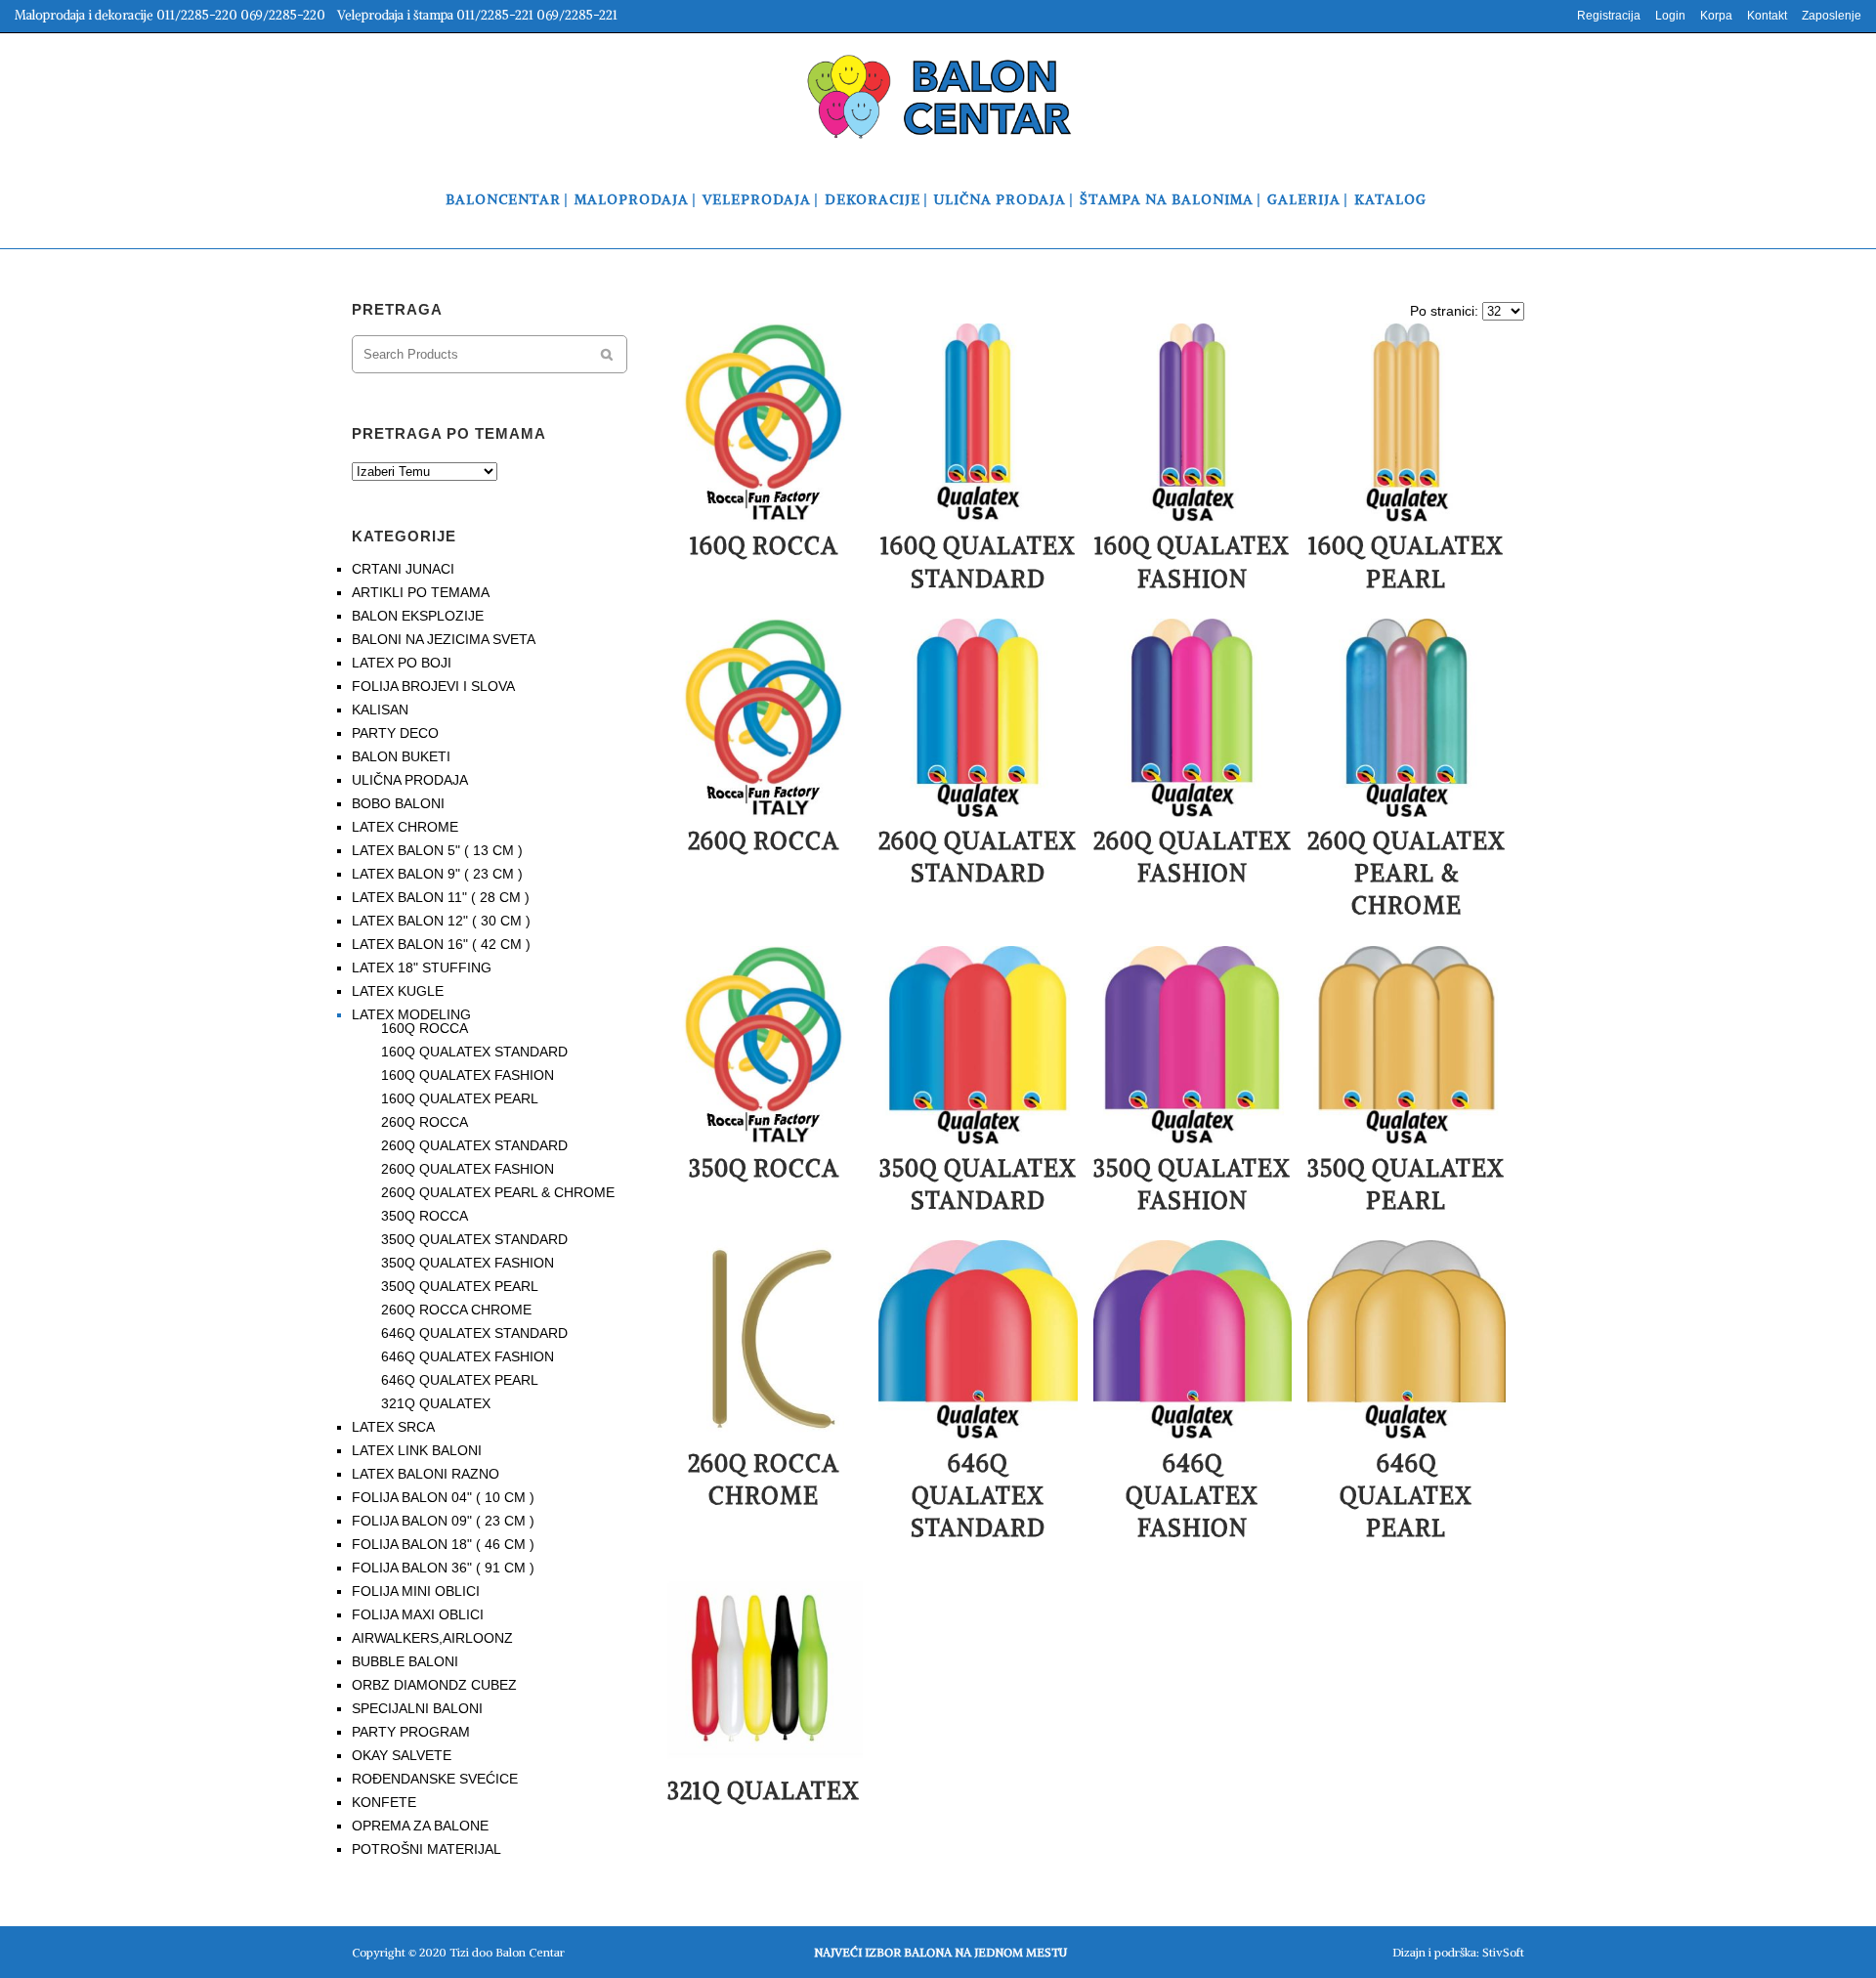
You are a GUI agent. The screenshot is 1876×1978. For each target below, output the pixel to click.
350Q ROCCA (425, 1216)
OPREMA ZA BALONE (420, 1826)
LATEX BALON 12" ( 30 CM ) (441, 921)
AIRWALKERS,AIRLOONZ (432, 1638)
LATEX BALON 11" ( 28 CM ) (441, 897)
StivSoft (1503, 1952)
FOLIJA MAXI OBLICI (418, 1614)
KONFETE (384, 1802)
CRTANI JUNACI (403, 569)
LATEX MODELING (411, 1014)
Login (1670, 16)
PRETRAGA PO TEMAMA (449, 433)
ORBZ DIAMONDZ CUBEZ (434, 1685)
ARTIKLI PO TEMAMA (421, 592)
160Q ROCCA (425, 1028)
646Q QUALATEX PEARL (460, 1380)
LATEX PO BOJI (402, 663)
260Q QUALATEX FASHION (468, 1169)
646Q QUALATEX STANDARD (474, 1333)
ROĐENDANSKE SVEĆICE (435, 1779)
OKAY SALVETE (402, 1755)
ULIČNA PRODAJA (410, 780)
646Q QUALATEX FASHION (468, 1356)
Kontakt (1767, 16)
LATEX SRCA (393, 1427)
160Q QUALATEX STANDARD (474, 1052)
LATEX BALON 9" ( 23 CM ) (437, 874)
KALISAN (380, 709)
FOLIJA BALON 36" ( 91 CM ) (443, 1568)
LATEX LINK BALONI (417, 1450)
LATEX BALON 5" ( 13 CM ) (437, 850)
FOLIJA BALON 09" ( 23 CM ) (443, 1521)
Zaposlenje (1832, 16)
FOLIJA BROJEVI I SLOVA (433, 686)
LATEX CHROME (405, 827)
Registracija (1609, 16)
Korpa (1716, 16)
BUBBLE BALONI (405, 1661)
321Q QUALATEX (436, 1403)
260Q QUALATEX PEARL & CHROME (498, 1192)
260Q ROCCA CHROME (456, 1310)
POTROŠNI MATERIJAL (426, 1849)
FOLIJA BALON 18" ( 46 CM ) (443, 1544)
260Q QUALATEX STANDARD (474, 1145)
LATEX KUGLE (398, 991)
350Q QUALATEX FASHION (468, 1263)
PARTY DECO (395, 733)
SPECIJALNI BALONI (417, 1708)
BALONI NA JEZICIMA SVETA (444, 639)
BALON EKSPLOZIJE (418, 616)
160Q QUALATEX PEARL (460, 1098)
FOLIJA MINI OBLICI (416, 1591)
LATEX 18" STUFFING (422, 967)
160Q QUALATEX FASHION (468, 1075)
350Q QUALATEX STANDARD (474, 1239)
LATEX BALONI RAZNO (426, 1474)
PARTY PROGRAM (411, 1732)
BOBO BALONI (398, 803)
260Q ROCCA (425, 1122)
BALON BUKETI (401, 756)
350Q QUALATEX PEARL (460, 1286)
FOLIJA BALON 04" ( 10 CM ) (443, 1497)
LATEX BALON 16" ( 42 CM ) (441, 944)
